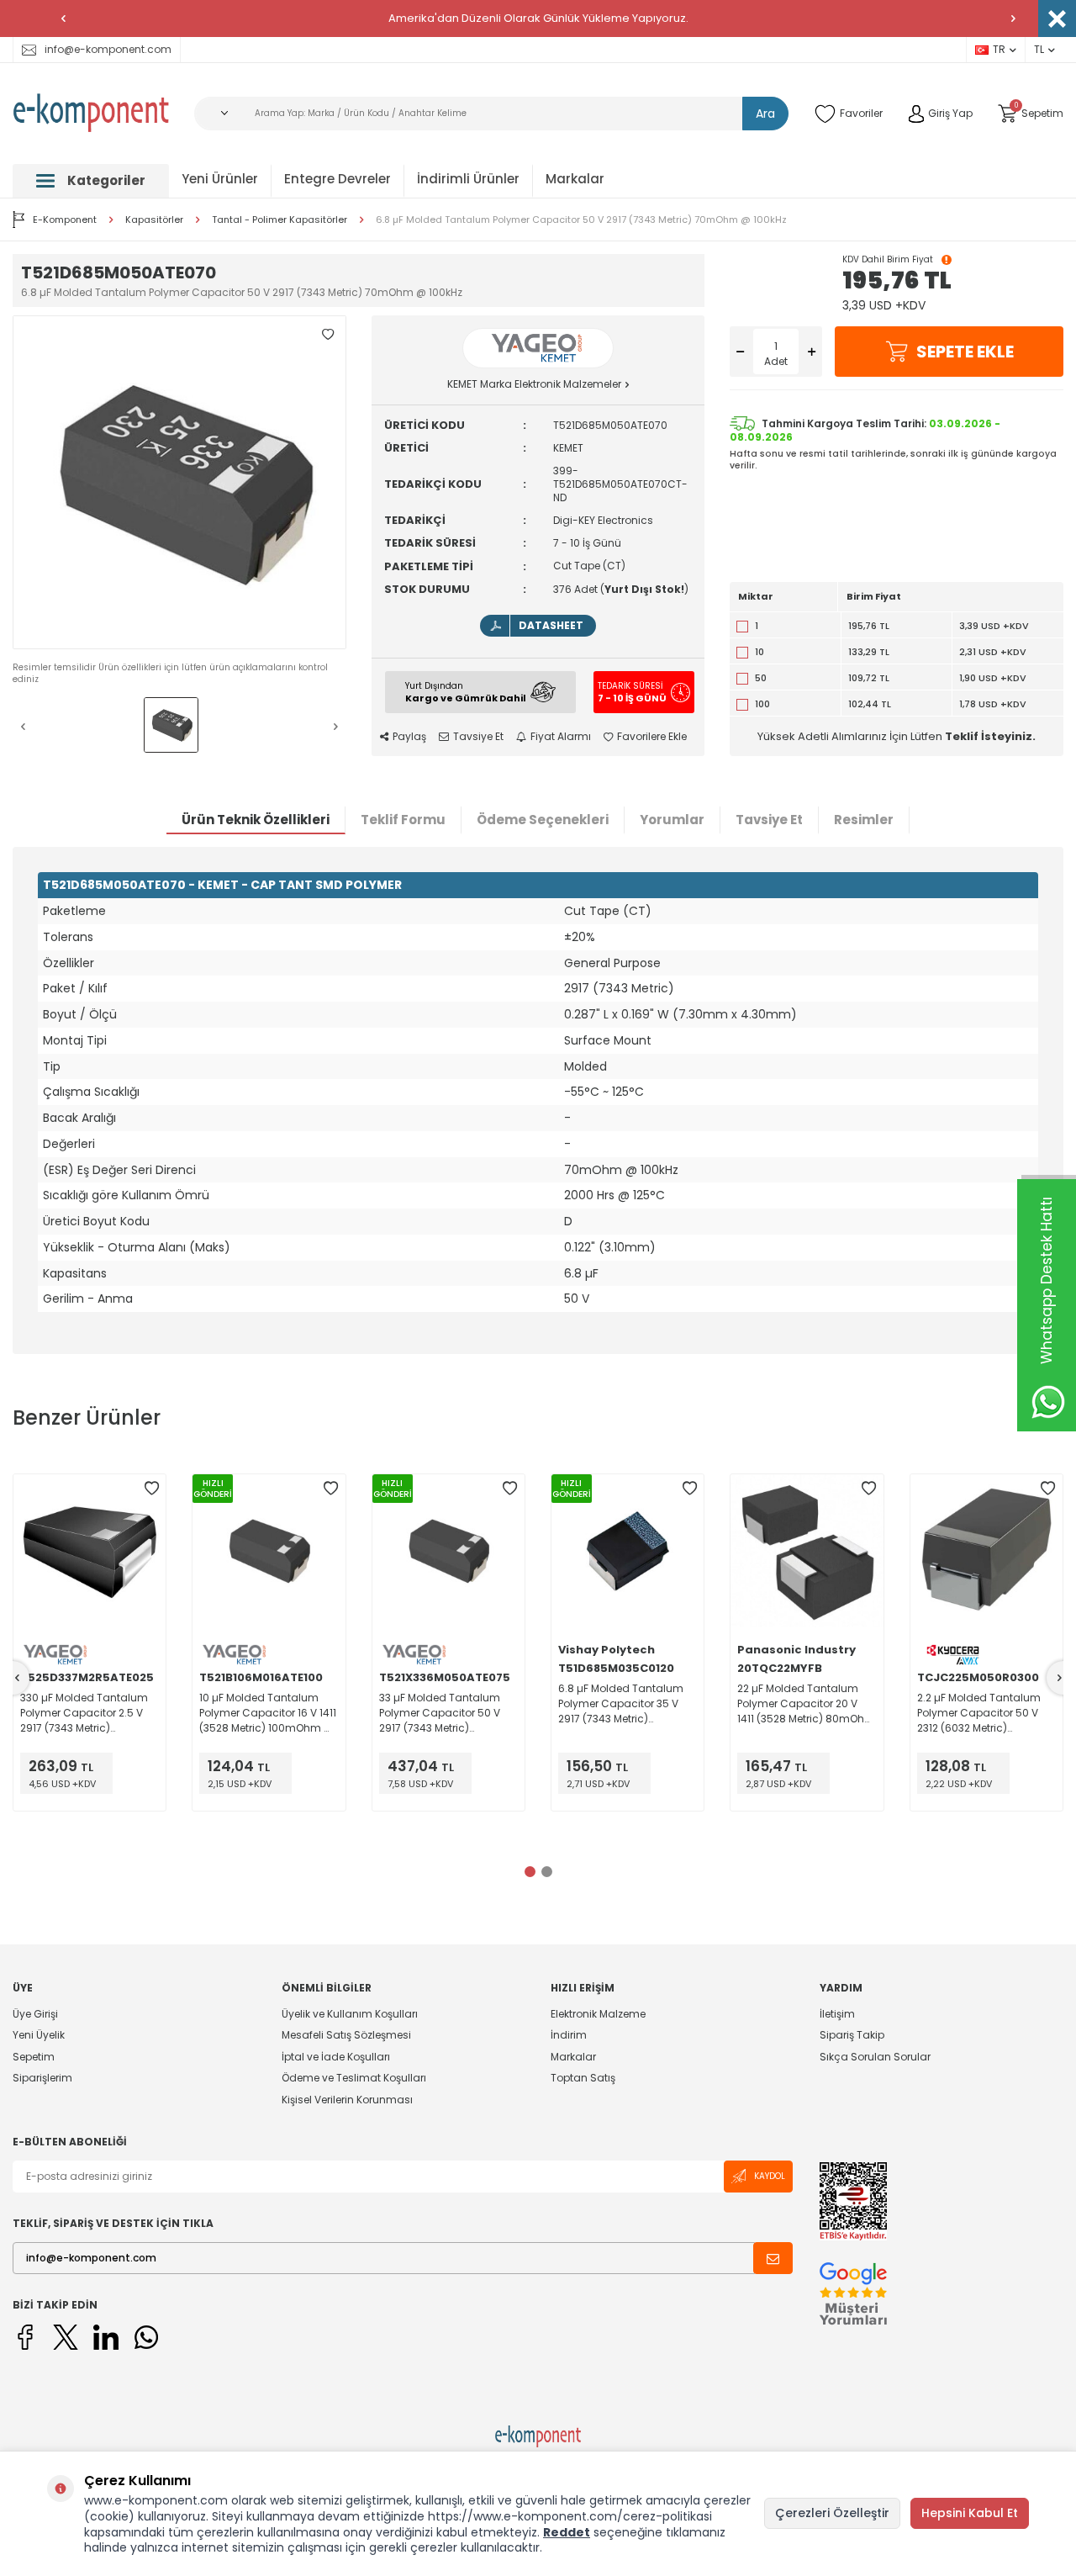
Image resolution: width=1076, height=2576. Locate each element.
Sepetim (34, 2057)
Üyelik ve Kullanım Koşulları (350, 2014)
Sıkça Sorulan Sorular (875, 2057)
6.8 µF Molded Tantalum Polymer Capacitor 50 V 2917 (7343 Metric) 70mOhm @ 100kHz (581, 220)
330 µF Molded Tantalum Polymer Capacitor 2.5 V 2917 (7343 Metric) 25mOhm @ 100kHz (84, 1713)
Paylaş (409, 737)
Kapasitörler (154, 220)
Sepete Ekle (965, 352)
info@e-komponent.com (108, 49)
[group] (179, 482)
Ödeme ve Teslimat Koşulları (354, 2078)
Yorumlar (672, 820)
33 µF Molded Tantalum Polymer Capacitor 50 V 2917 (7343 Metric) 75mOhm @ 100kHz (440, 1713)
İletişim (837, 2014)
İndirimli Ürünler (468, 179)
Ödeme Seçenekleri (543, 820)
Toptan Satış (583, 2078)
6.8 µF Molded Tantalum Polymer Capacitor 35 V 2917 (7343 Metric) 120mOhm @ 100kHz (621, 1704)
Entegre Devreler (338, 179)
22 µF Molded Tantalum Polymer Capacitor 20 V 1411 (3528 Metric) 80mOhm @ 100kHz (806, 1704)
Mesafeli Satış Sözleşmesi (346, 2035)
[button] (63, 19)
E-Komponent (65, 220)
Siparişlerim (42, 2078)
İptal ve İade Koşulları (336, 2057)
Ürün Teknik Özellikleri (256, 820)
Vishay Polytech (607, 1650)
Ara (765, 114)
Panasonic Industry (796, 1650)
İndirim (569, 2035)
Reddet (567, 2532)
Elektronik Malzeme (598, 2014)
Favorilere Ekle (652, 737)
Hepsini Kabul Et (970, 2513)
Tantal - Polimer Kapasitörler (280, 220)
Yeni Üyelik (39, 2035)
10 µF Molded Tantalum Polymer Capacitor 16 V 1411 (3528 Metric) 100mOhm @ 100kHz (268, 1713)
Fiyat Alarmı (561, 737)
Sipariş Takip (852, 2035)
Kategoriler (106, 180)
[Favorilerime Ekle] (151, 1489)
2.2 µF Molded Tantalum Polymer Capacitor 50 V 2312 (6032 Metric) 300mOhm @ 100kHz (979, 1713)
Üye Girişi (35, 2014)
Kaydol (770, 2176)
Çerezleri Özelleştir (832, 2513)
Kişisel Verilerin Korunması (347, 2100)
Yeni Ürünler (220, 179)
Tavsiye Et (478, 737)
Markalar (575, 179)
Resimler (864, 820)
